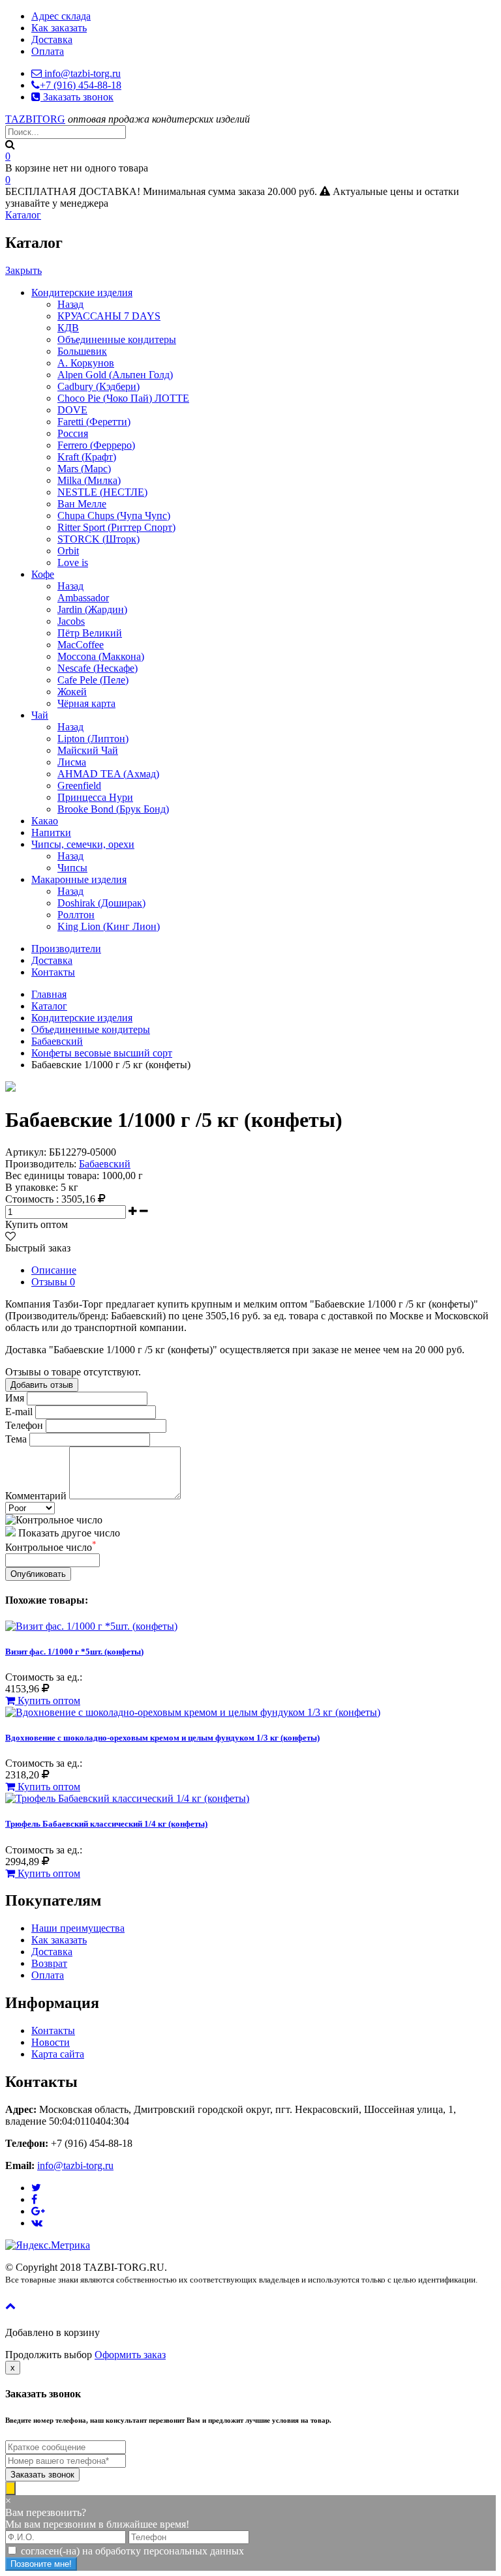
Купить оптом (37, 1224)
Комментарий (36, 1496)
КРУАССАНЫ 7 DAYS (109, 316)
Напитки (51, 832)
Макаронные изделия (79, 879)
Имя (15, 1398)
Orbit (68, 551)
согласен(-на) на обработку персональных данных (132, 2551)
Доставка (52, 39)
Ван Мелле (82, 504)
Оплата (48, 51)
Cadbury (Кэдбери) (99, 386)
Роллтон (76, 915)
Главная (49, 994)
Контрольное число (51, 1547)
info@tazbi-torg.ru (81, 73)
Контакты (53, 972)
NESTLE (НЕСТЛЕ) (102, 492)
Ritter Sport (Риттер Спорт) (116, 527)
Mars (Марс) (84, 469)
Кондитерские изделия (82, 292)
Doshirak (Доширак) (101, 903)
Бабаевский (57, 1041)
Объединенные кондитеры (117, 339)
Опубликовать (38, 1574)
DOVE (72, 410)
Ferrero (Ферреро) (96, 445)
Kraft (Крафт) (87, 457)
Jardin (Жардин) (92, 609)
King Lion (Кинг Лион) (109, 926)
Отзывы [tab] (53, 1282)
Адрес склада (61, 16)
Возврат (49, 1963)
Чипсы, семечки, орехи (83, 844)
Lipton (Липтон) (93, 739)
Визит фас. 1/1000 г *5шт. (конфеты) (74, 1652)
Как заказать (59, 28)
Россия (73, 433)
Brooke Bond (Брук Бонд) (113, 809)
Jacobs (71, 621)
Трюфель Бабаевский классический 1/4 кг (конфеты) (106, 1824)
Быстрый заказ (38, 1248)
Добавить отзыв (42, 1385)
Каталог (23, 215)
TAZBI (35, 119)
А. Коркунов (86, 363)
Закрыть (23, 270)
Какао (45, 821)
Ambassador (83, 598)
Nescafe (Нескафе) (98, 668)
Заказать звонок (77, 97)
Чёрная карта (86, 703)
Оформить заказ (130, 2355)
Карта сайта (58, 2054)
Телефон (24, 1425)
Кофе (43, 574)
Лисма (72, 762)
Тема (16, 1439)
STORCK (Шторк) (99, 539)
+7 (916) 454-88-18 (81, 85)
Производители (66, 949)
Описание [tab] (54, 1270)
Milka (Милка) (89, 480)
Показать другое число (69, 1533)
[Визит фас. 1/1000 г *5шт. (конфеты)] (91, 1626)
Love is (73, 562)
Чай (40, 715)
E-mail (19, 1412)
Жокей (72, 692)
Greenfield (79, 786)
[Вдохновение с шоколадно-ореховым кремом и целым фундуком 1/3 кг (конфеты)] (193, 1712)
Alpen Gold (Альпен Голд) (115, 375)
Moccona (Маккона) (101, 656)
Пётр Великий (90, 633)
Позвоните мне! (41, 2564)
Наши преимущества (78, 1928)
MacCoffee (81, 645)
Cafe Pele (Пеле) (93, 680)
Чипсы (72, 868)
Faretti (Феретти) (94, 422)
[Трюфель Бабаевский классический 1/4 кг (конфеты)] (127, 1798)
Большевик (82, 351)
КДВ (68, 328)
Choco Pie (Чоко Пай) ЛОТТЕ (123, 398)
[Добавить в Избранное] (10, 1236)
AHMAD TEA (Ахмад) (108, 774)
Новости (51, 2042)
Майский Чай (88, 750)
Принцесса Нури (95, 797)
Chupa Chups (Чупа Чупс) (114, 516)
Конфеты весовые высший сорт (102, 1053)
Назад (70, 304)
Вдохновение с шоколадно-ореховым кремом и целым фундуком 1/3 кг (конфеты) (162, 1738)
